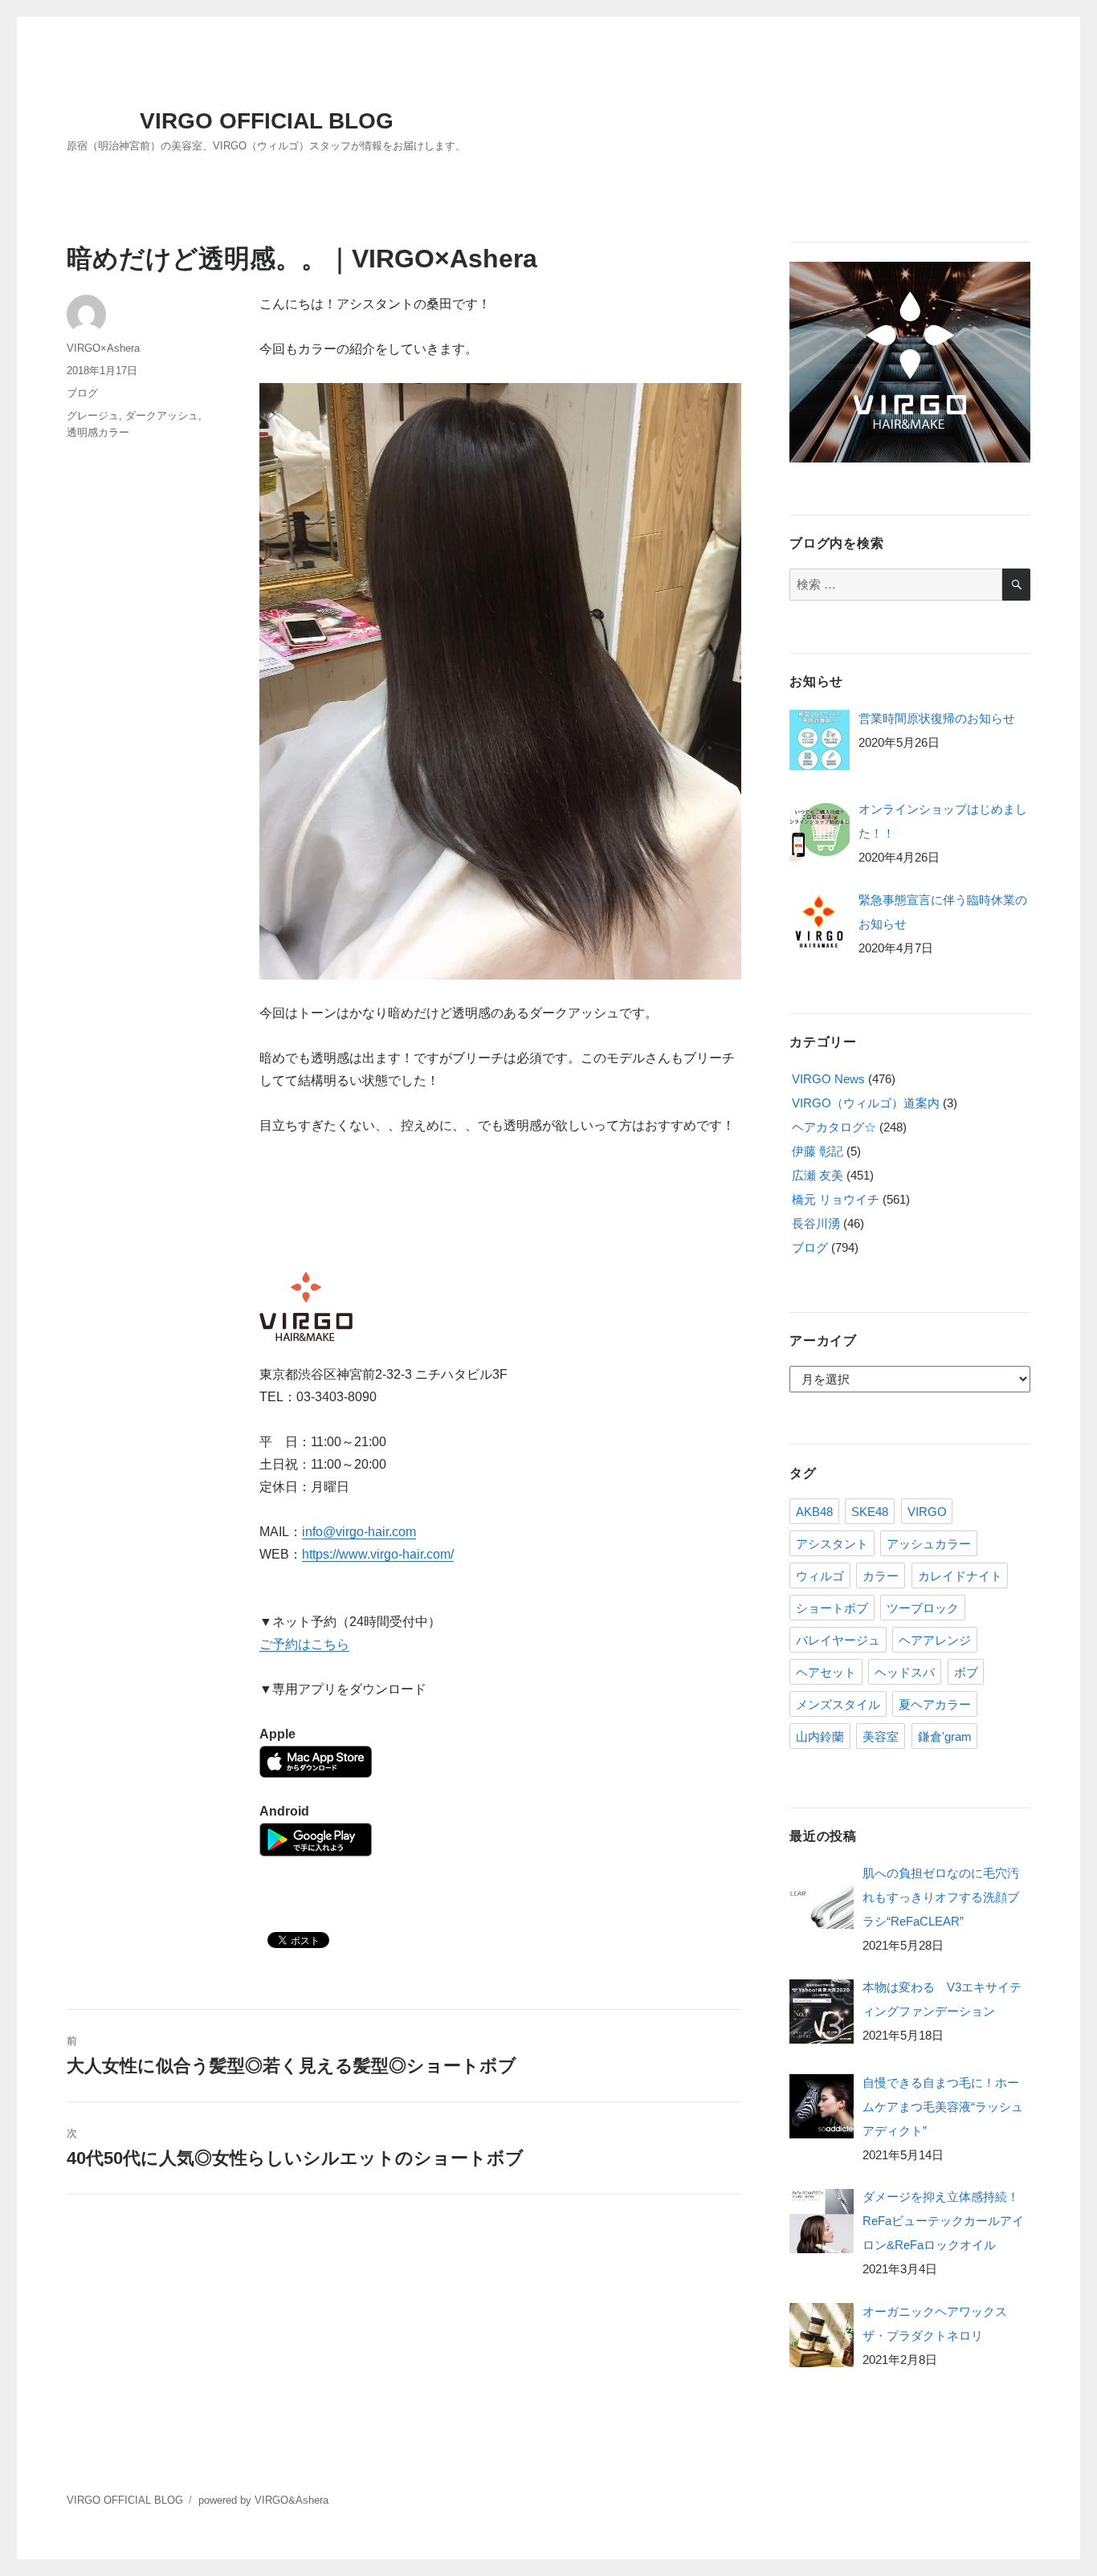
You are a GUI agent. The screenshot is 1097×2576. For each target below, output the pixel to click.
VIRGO (927, 1512)
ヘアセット (826, 1672)
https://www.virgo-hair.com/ (378, 1554)
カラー (881, 1576)
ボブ (966, 1672)
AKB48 (814, 1512)
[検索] (1016, 585)
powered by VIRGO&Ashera (263, 2500)
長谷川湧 (816, 1223)
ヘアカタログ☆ (834, 1127)
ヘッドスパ (905, 1672)
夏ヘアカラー (935, 1704)
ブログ (82, 393)
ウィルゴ (820, 1576)
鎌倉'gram (945, 1736)
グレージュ (93, 416)
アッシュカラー (929, 1544)
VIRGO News (828, 1079)
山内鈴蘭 (820, 1736)
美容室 (881, 1736)
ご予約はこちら (304, 1644)
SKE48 (870, 1512)
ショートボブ (832, 1608)
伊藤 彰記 (818, 1151)
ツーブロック (923, 1608)
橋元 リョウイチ (836, 1199)
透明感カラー (98, 432)
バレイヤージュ (838, 1640)
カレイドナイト (960, 1576)
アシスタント (832, 1544)
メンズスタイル (838, 1704)
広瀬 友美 (818, 1175)
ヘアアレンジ (935, 1640)
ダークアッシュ (162, 416)
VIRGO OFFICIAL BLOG (267, 121)
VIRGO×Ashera (103, 348)
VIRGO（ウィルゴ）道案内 (866, 1103)
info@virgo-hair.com (359, 1532)
